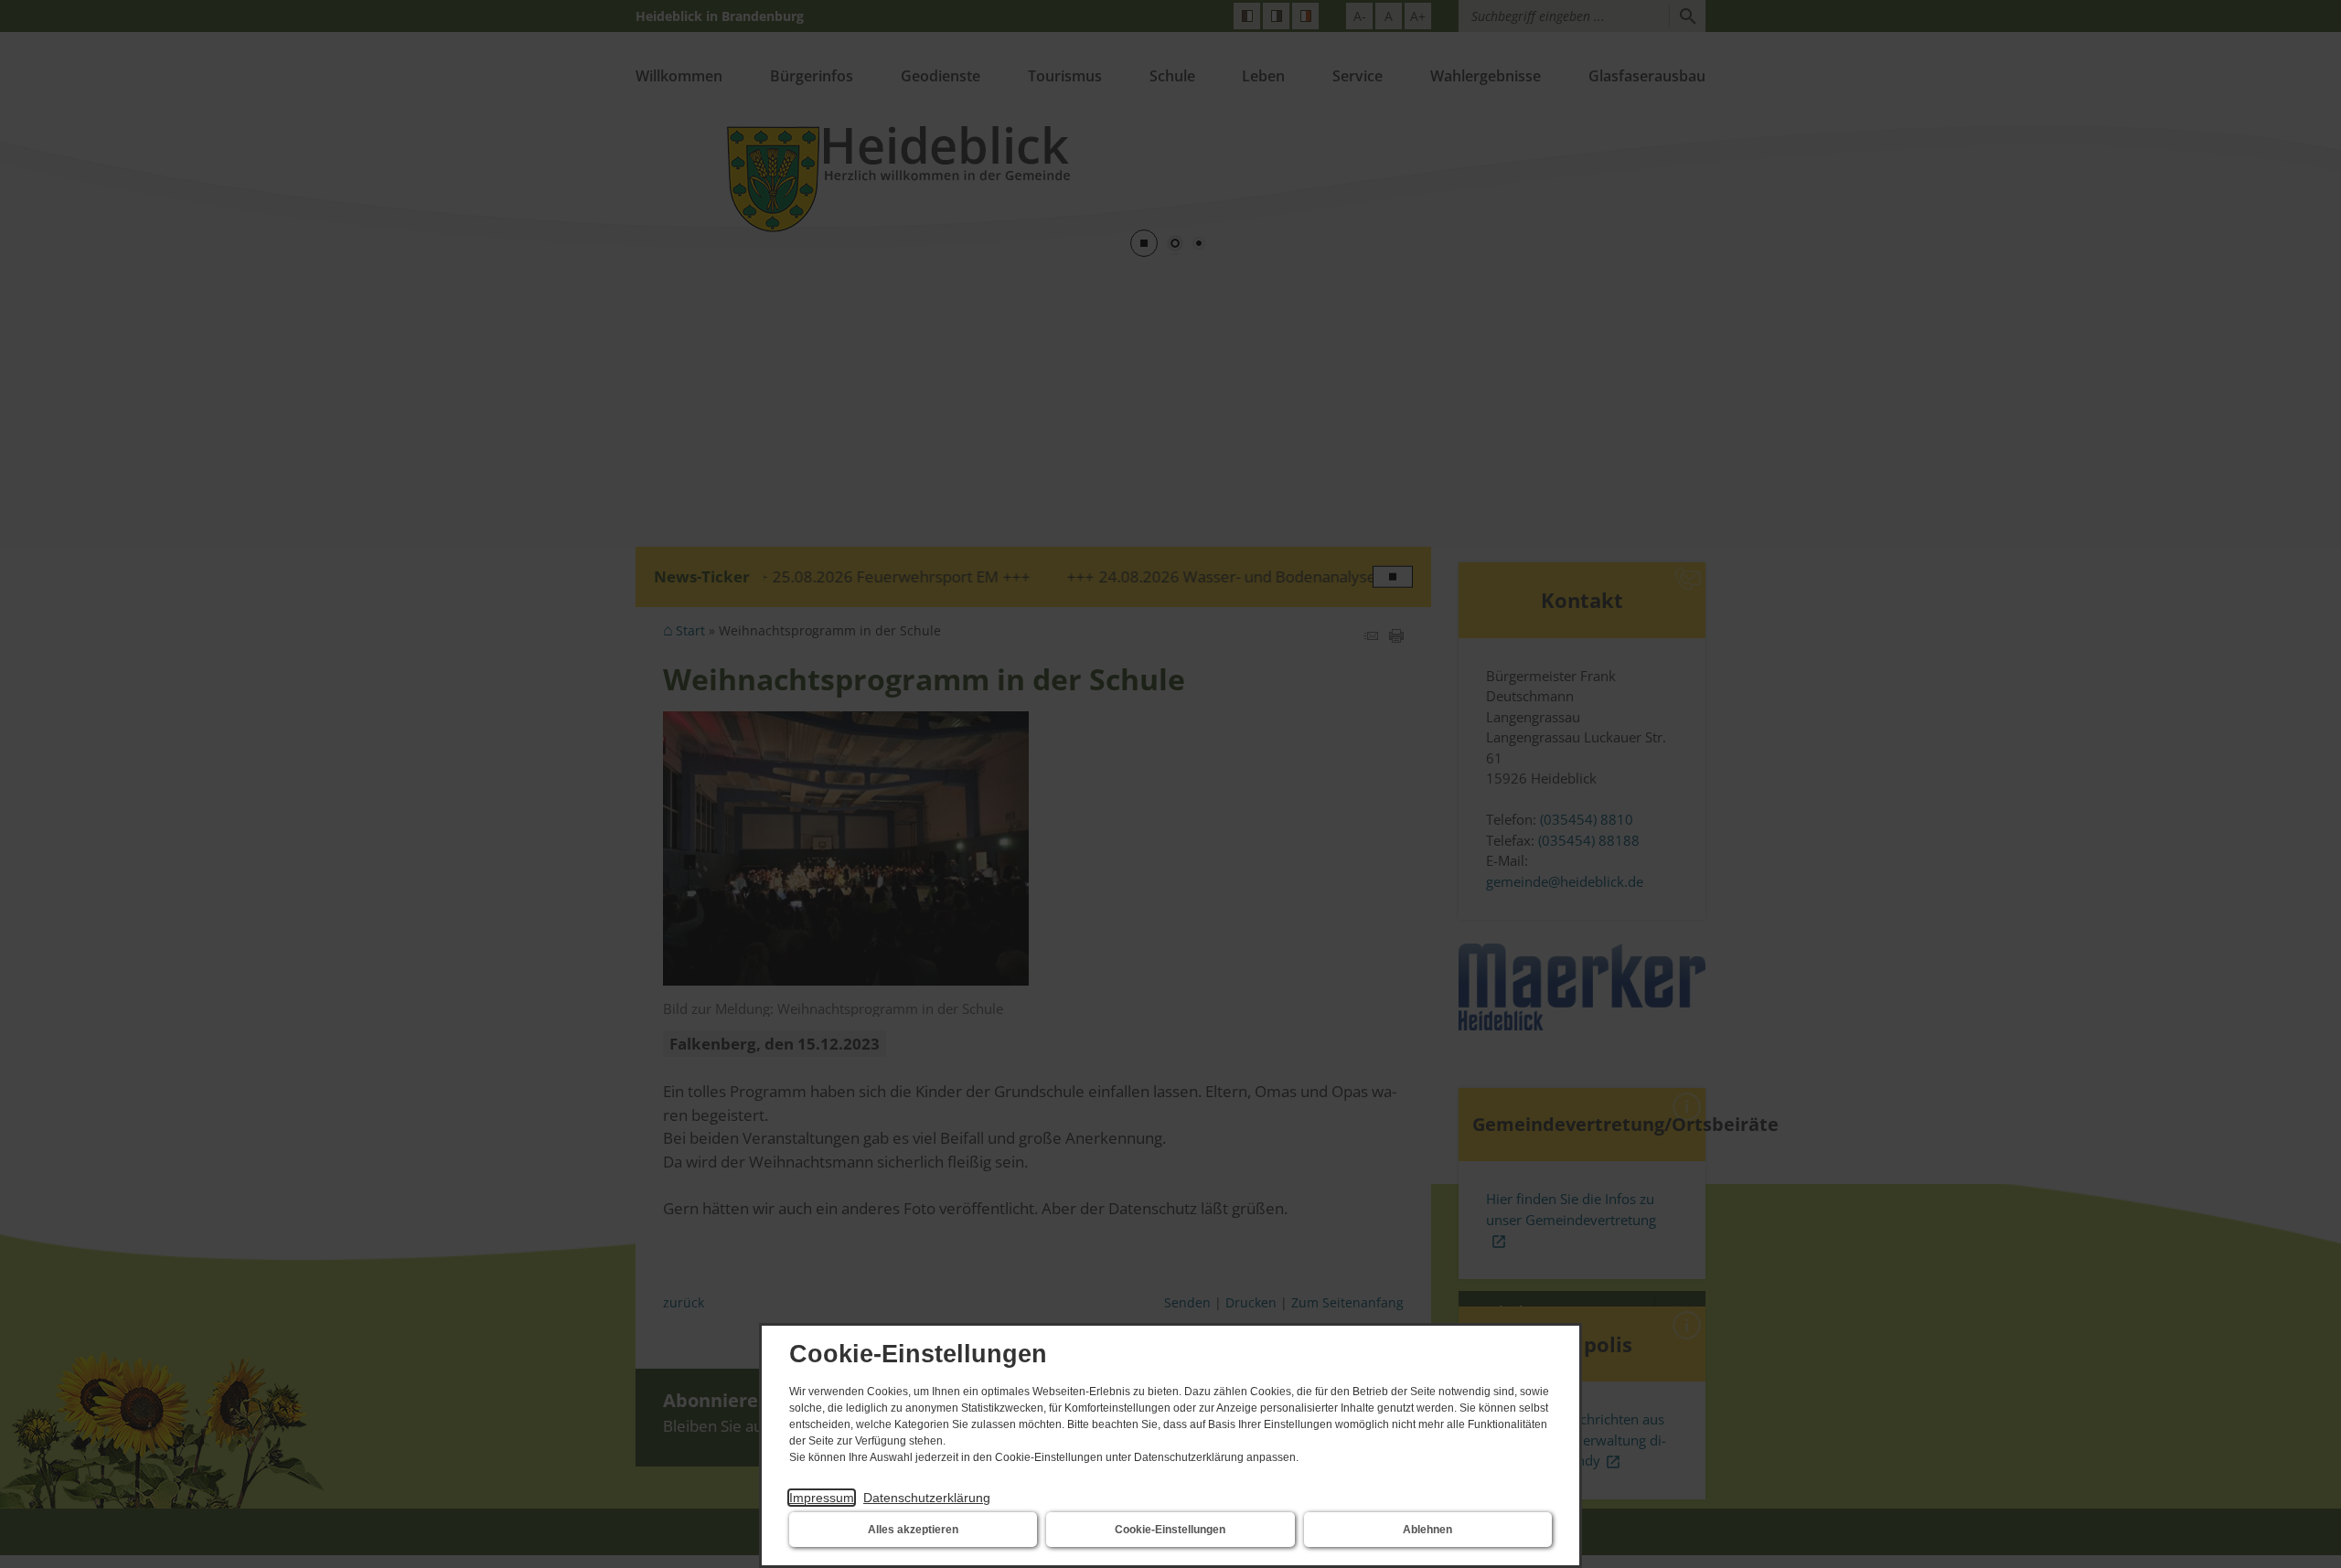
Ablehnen (1427, 1530)
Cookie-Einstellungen (1170, 1530)
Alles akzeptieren (913, 1530)
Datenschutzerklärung (927, 1498)
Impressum (822, 1498)
